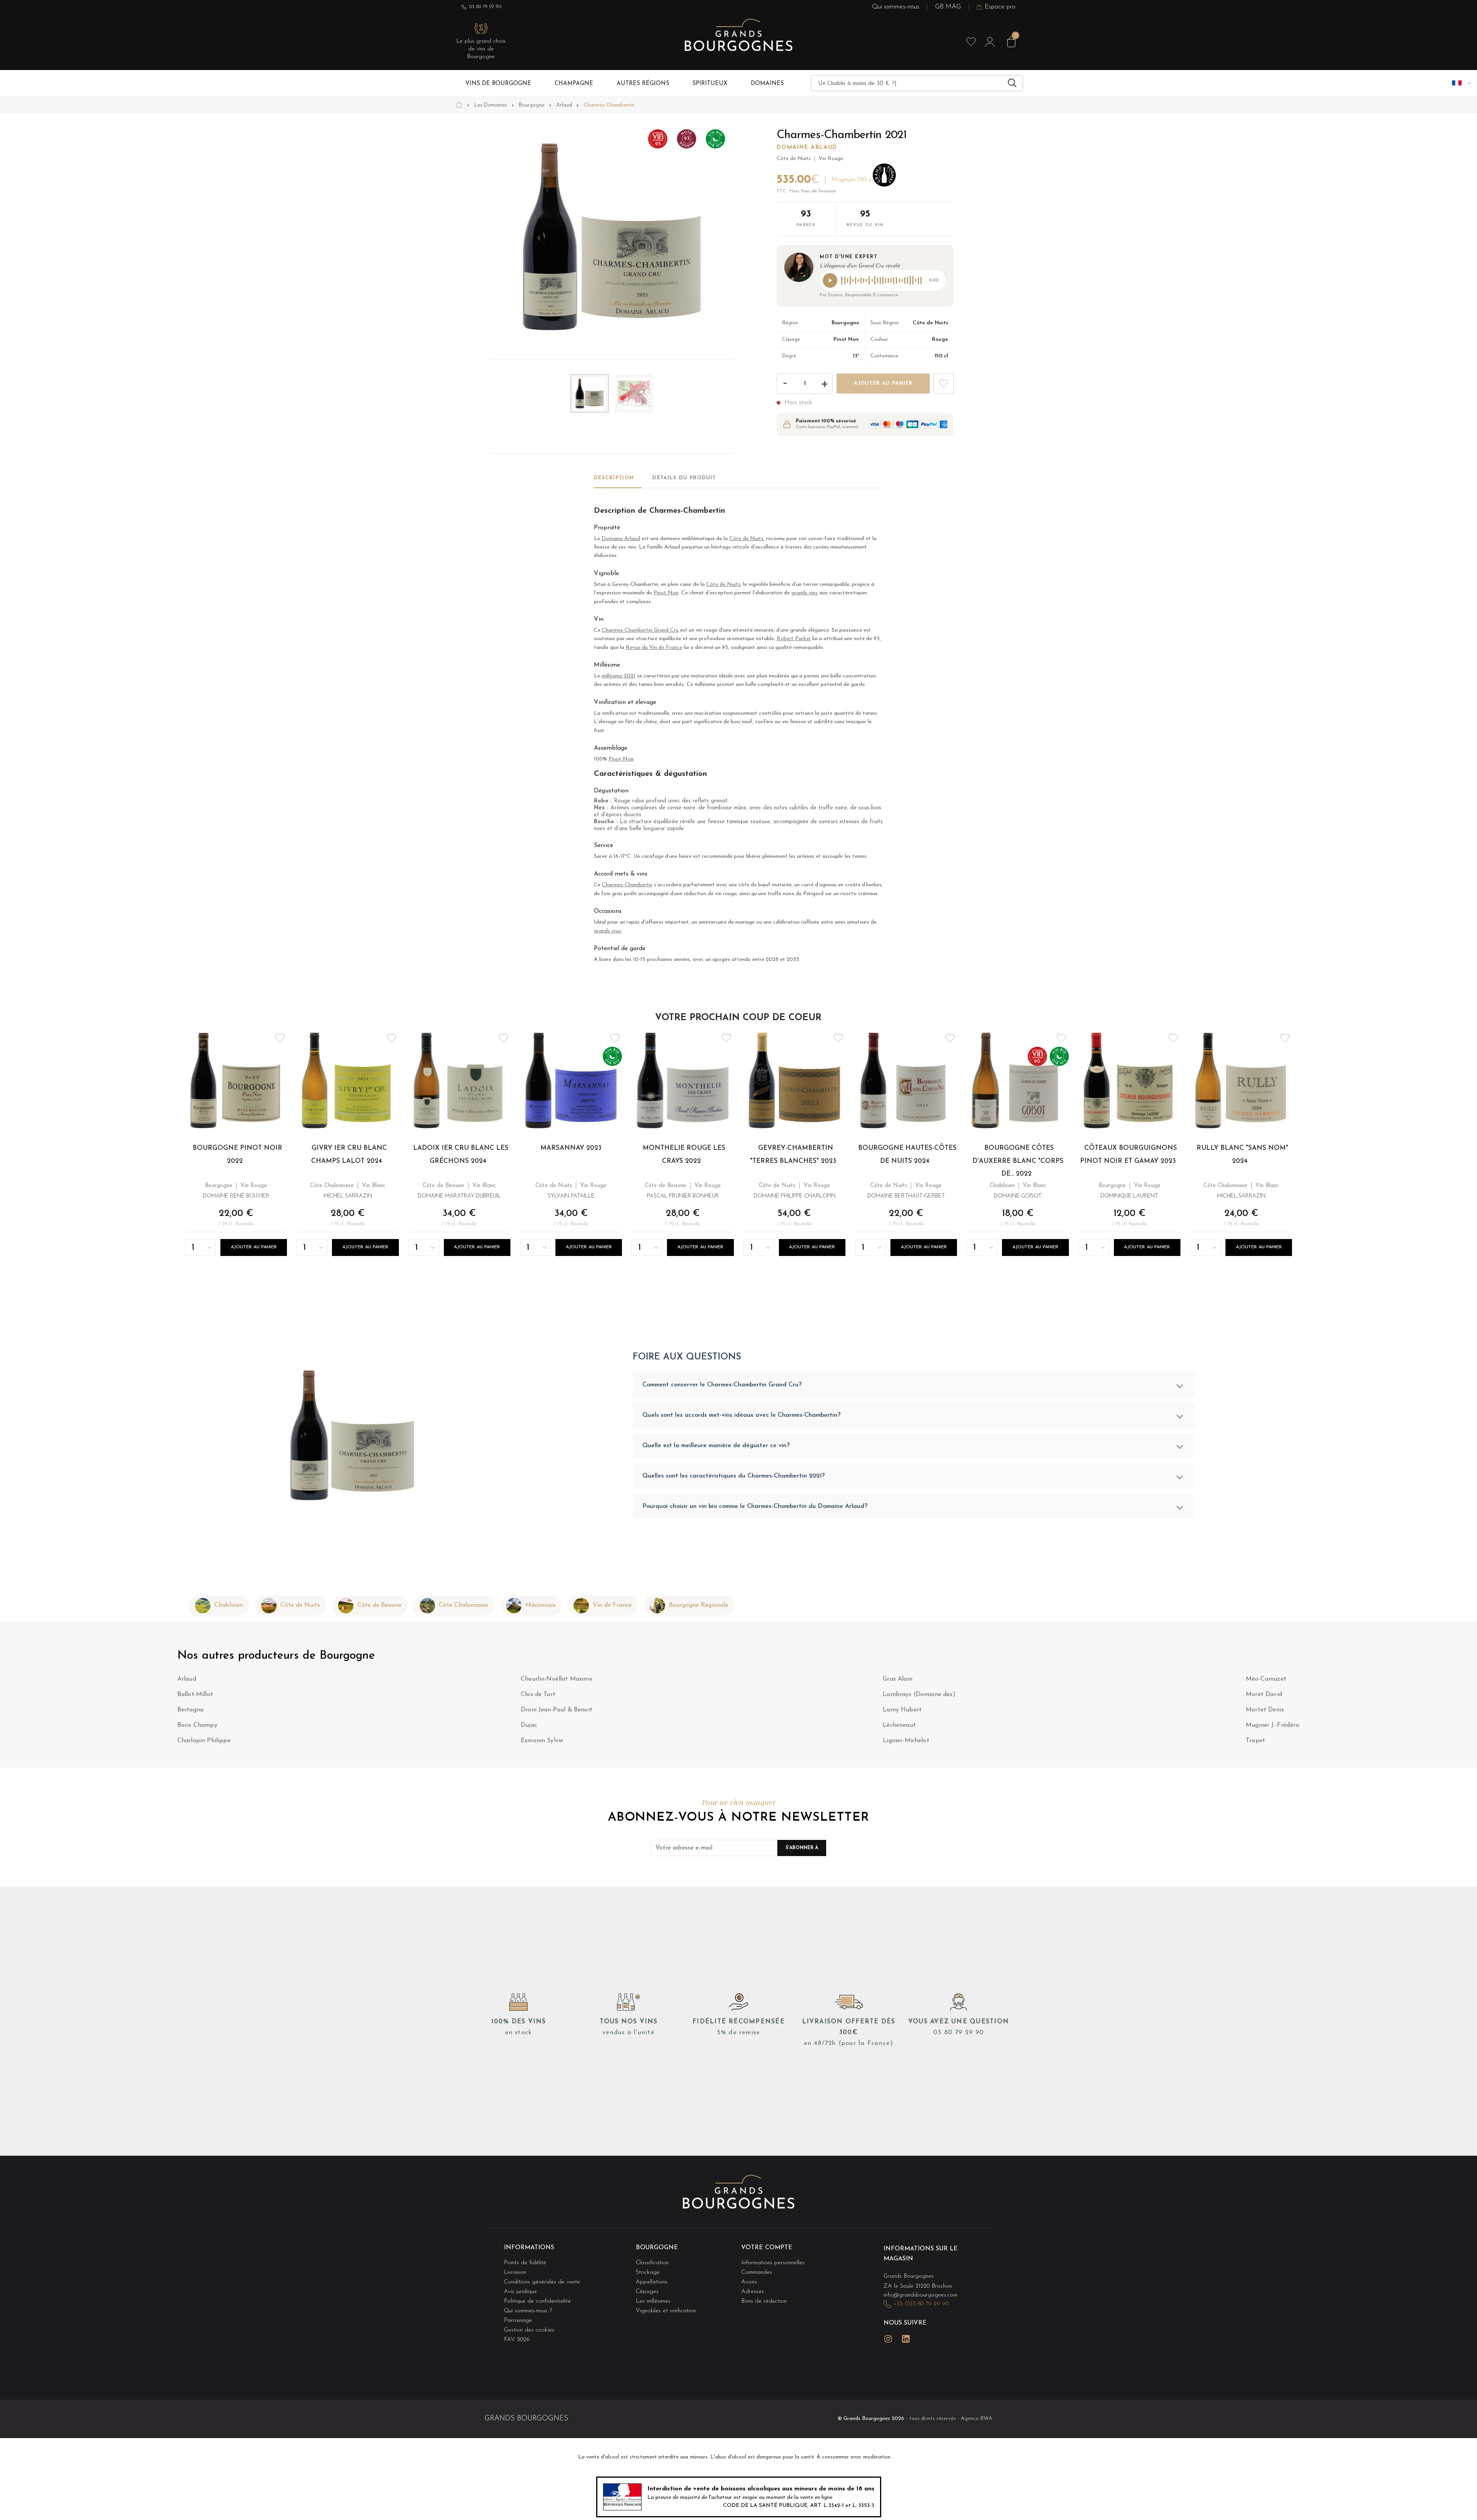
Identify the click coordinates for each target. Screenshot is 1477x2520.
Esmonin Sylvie (542, 1741)
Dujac (529, 1725)
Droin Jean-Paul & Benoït (557, 1710)
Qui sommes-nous (896, 7)
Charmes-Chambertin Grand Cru (640, 630)
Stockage (648, 2272)
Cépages (647, 2292)
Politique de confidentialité (537, 2301)
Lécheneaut (899, 1725)
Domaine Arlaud (807, 148)
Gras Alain (898, 1679)
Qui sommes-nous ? (528, 2311)
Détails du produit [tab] (684, 478)
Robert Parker (794, 639)
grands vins (804, 593)
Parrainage (518, 2321)
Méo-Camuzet (1266, 1679)
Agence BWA (977, 2419)
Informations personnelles (773, 2263)
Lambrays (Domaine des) (919, 1694)
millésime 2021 (618, 676)
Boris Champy (197, 1725)
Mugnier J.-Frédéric (1273, 1725)
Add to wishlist (944, 384)
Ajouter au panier (254, 1247)
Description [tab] (614, 478)
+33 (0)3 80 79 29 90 (921, 2304)
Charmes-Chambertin (627, 885)
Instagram (888, 2339)
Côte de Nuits (746, 539)
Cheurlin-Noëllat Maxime (557, 1679)
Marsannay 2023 (571, 1148)
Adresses (753, 2292)
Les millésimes (653, 2301)
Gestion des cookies (529, 2330)
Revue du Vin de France (654, 648)
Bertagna (190, 1710)
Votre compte (767, 2248)
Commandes (757, 2272)
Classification (652, 2263)
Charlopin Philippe (204, 1741)
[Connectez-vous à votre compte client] (990, 42)
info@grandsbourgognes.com (920, 2295)
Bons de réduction (764, 2301)
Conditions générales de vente (542, 2282)
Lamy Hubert (902, 1710)
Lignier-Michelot (906, 1741)
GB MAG (948, 7)
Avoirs (749, 2282)
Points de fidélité (525, 2263)
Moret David (1264, 1694)
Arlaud (187, 1679)
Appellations (652, 2282)
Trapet (1255, 1741)
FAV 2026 (517, 2340)
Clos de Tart (538, 1694)
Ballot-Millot (195, 1694)
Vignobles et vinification (666, 2311)
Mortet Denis (1265, 1710)
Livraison (515, 2272)
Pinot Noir (666, 593)
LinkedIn (906, 2339)
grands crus (608, 931)
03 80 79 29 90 (485, 7)
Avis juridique (520, 2292)
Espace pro (1000, 7)
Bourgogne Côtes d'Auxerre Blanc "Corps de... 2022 (1018, 1161)
